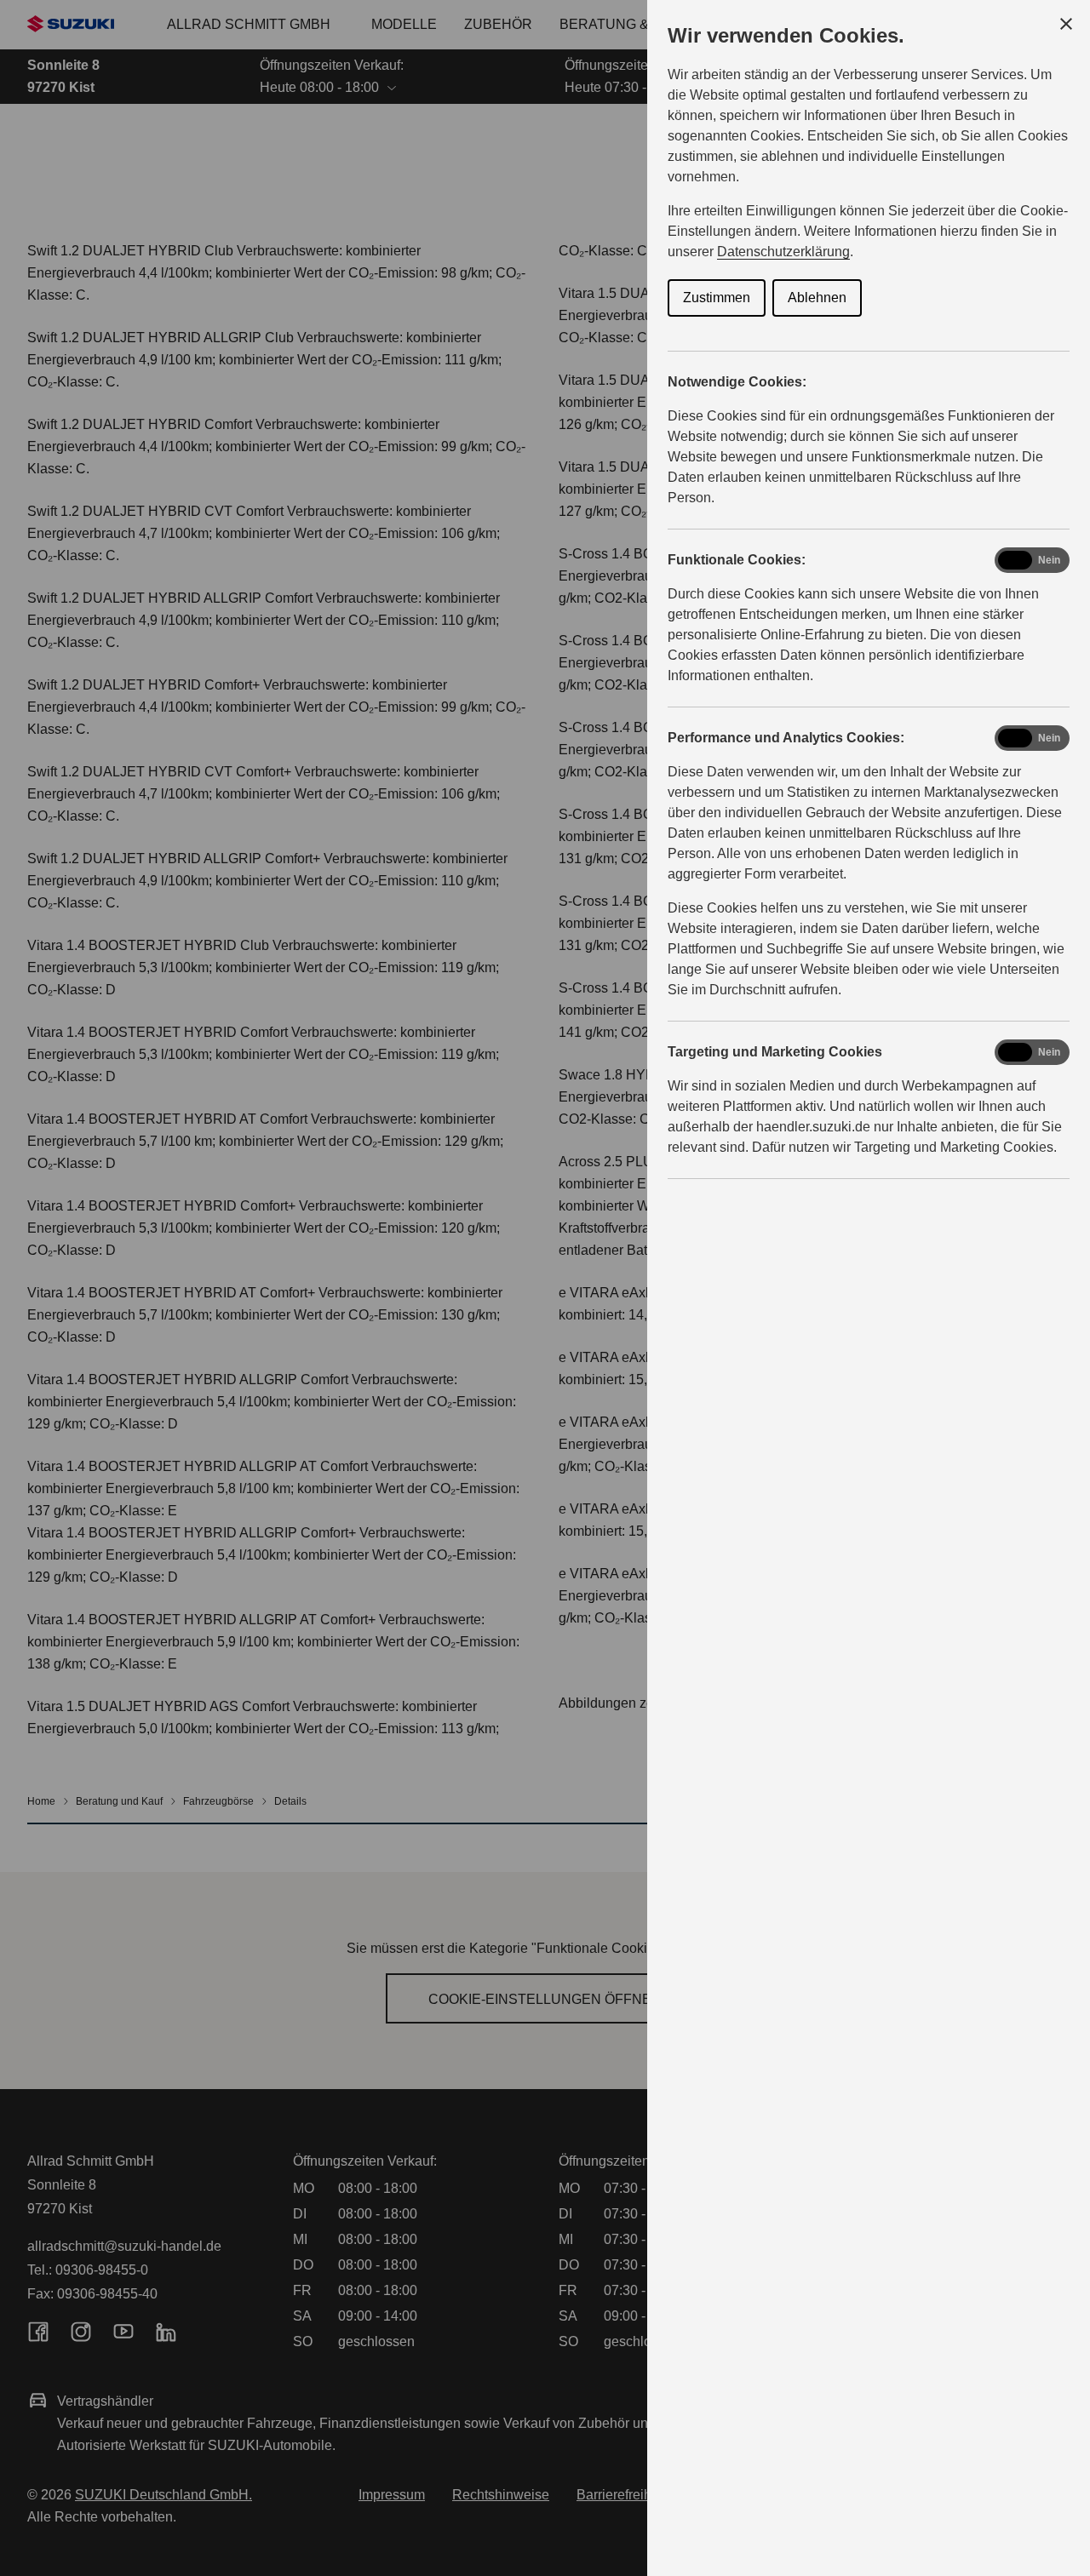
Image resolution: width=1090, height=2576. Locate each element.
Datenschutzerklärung (783, 252)
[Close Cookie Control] (1066, 24)
